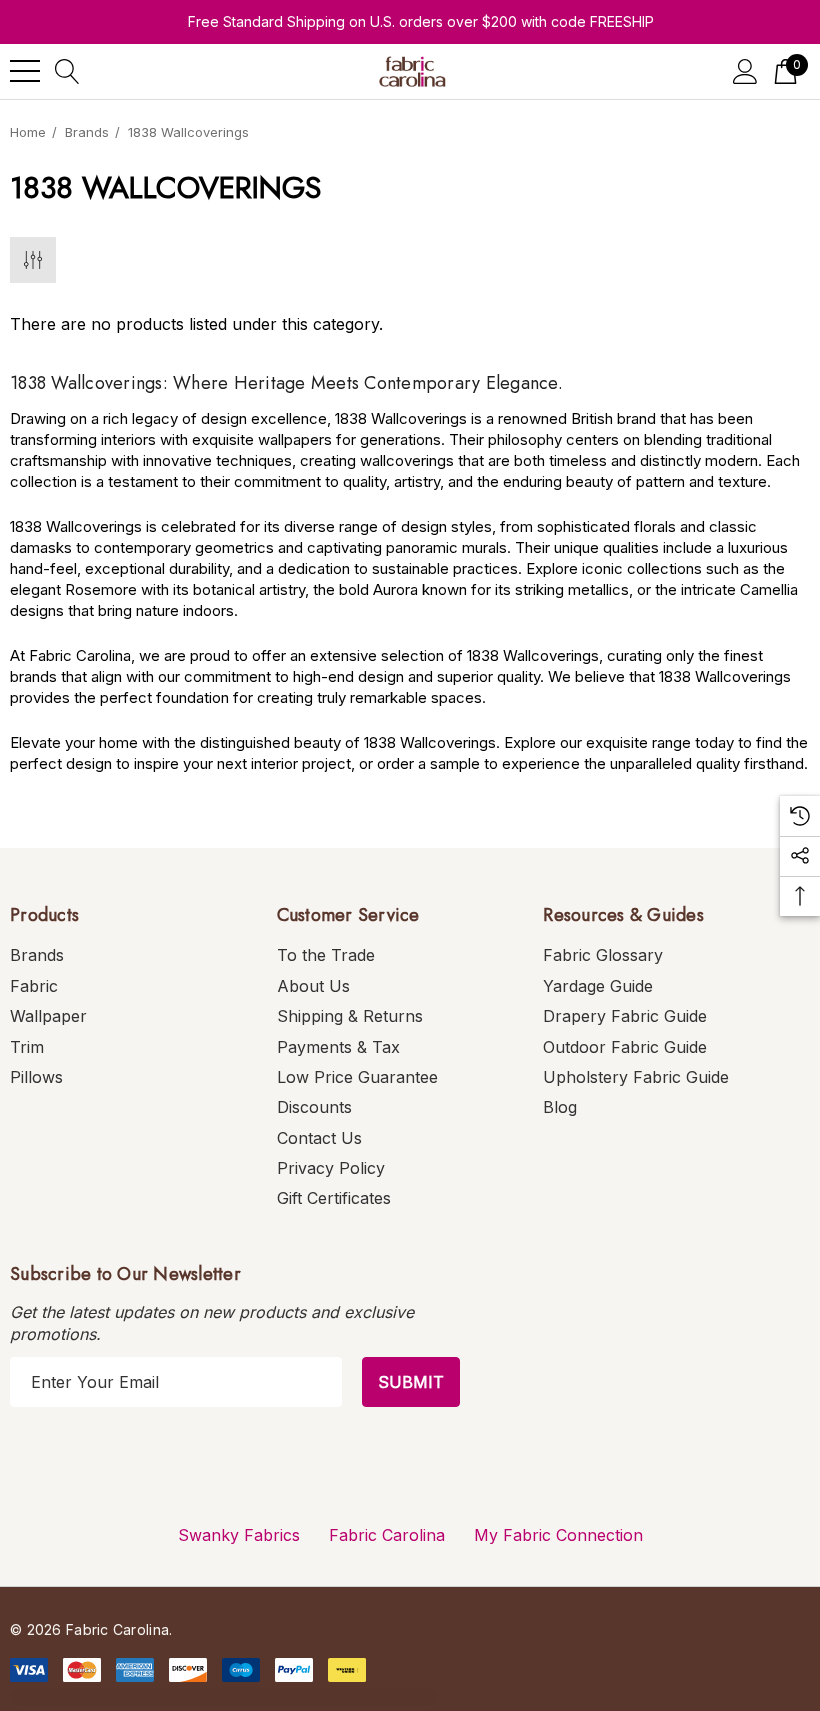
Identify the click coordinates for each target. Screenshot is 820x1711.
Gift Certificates (334, 1198)
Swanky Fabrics (239, 1535)
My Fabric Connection (558, 1535)
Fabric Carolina (387, 1535)
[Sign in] (745, 71)
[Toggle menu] (25, 71)
